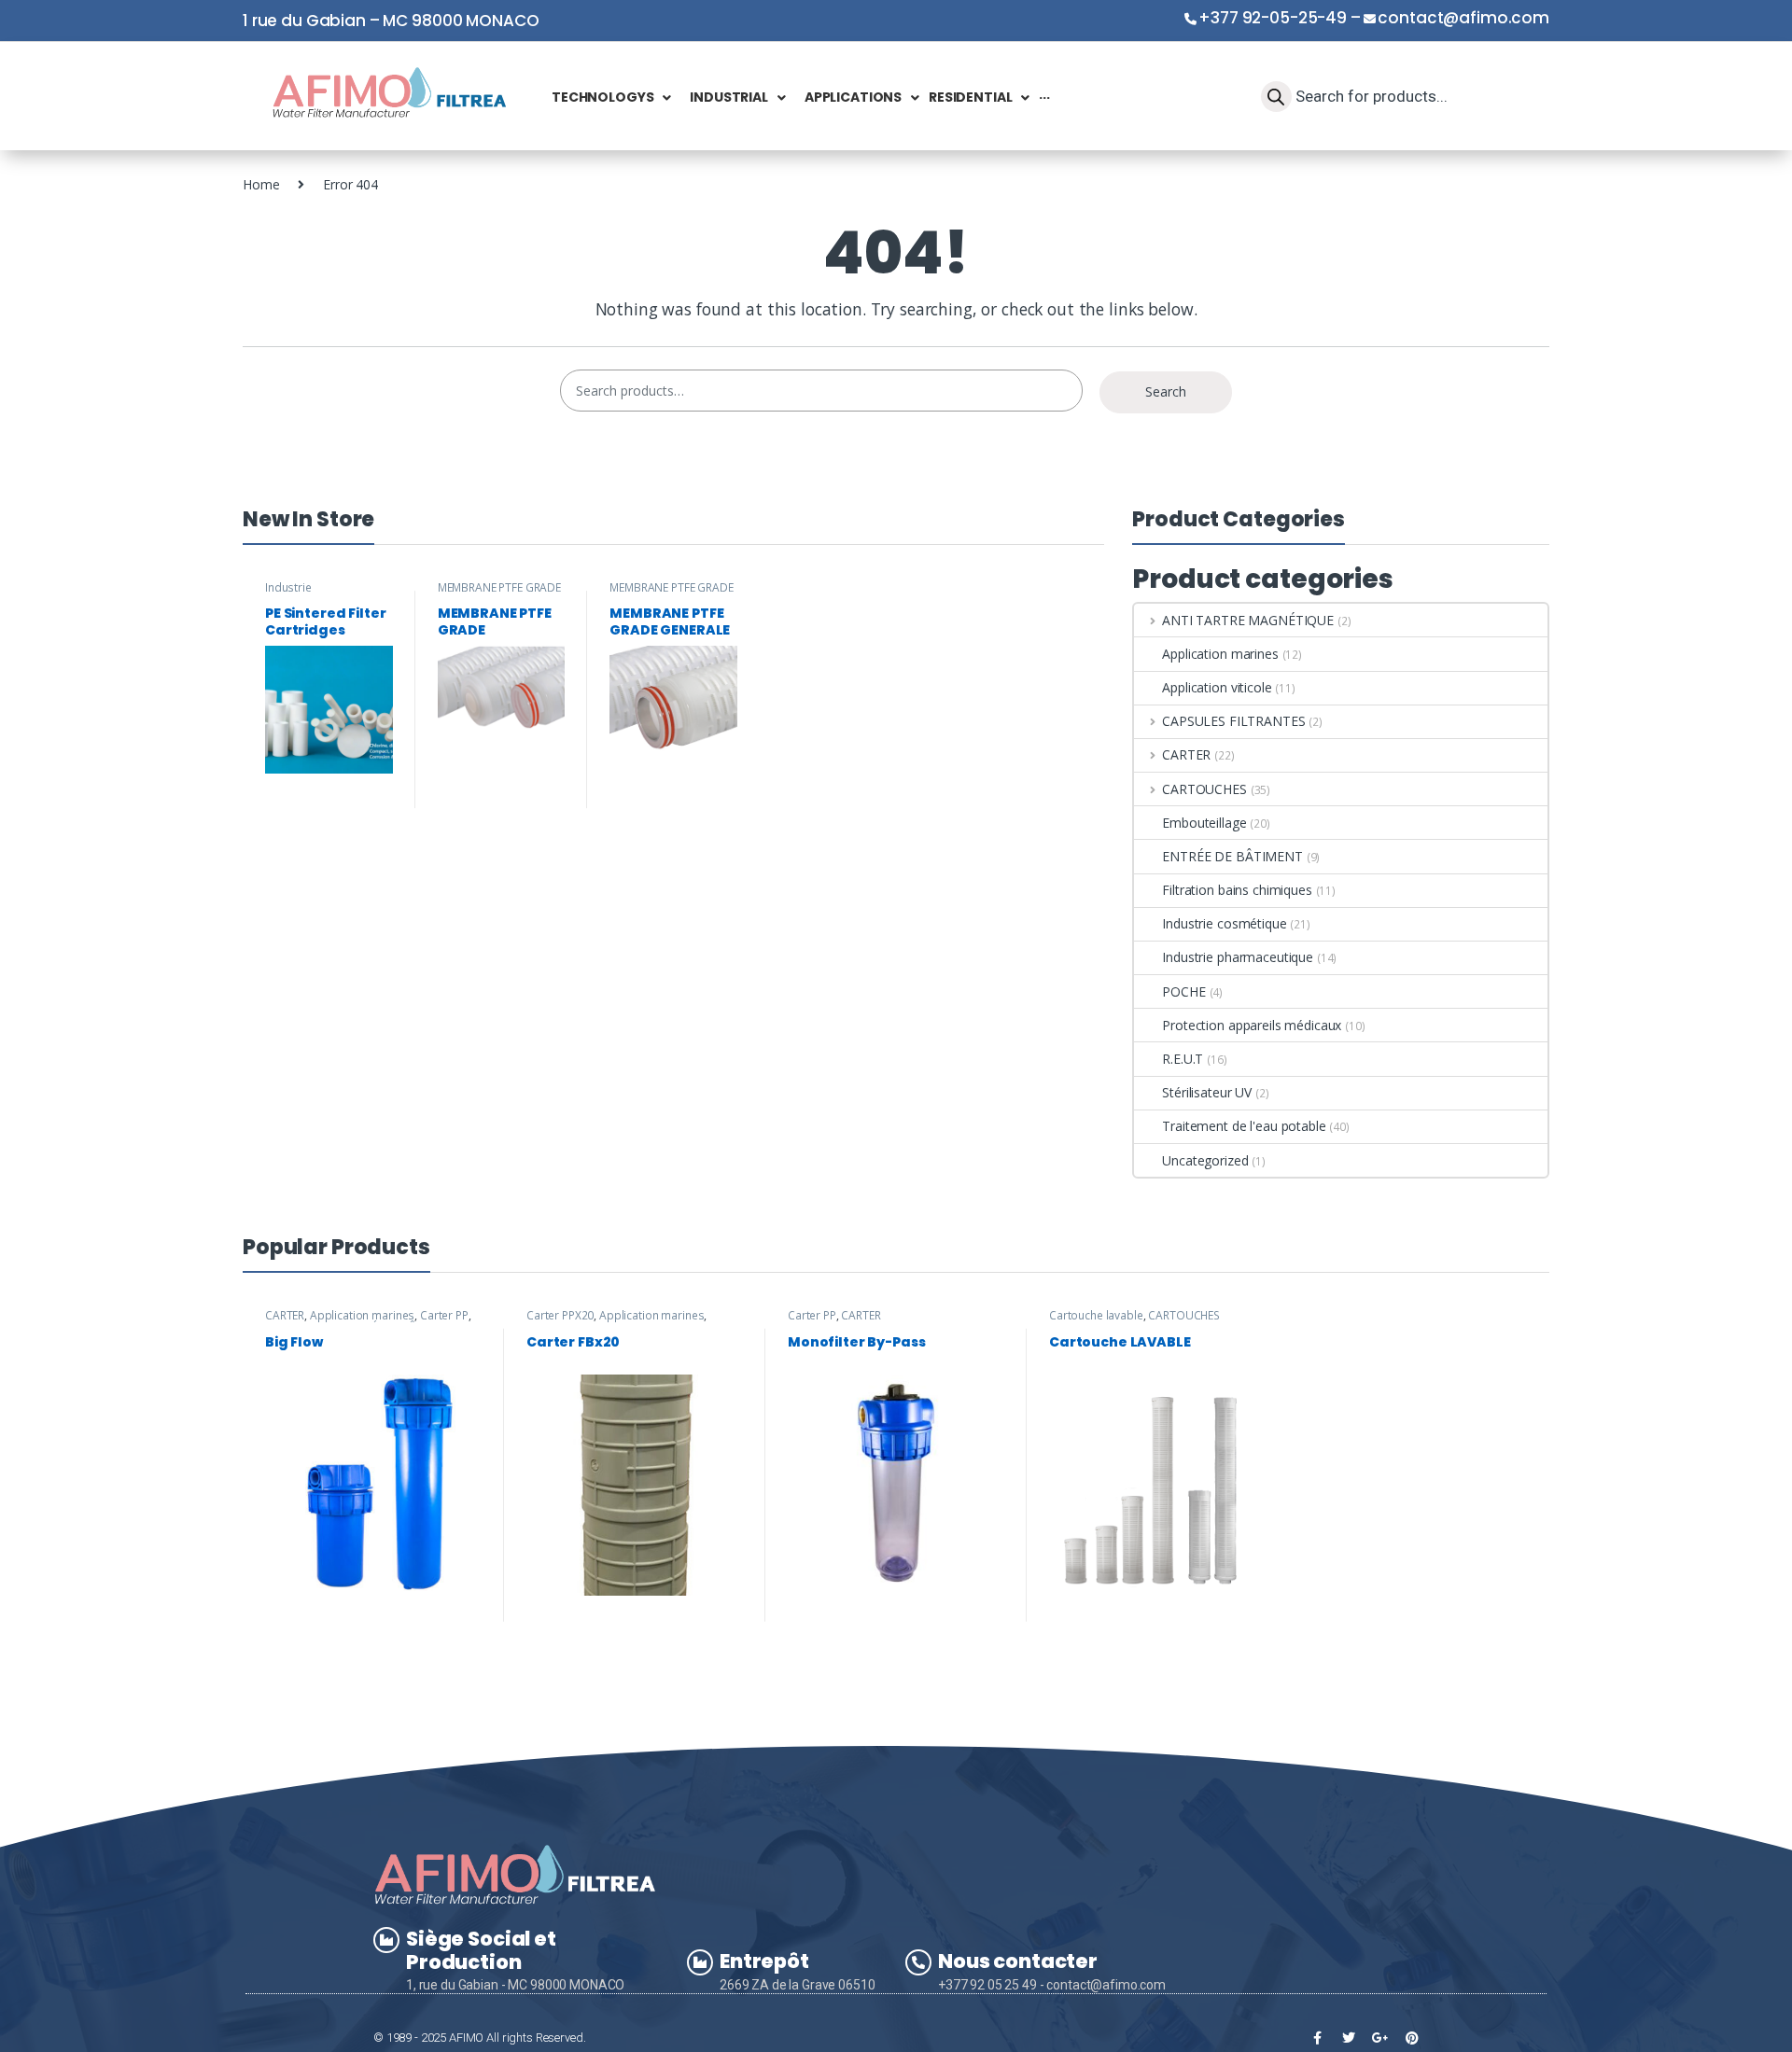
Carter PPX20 (560, 1315)
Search (1166, 391)
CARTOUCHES (1204, 789)
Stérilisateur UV (1207, 1092)
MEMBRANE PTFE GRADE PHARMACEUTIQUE (499, 593)
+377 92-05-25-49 (1273, 18)
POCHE (1183, 991)
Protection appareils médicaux (1252, 1025)
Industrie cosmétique (1224, 923)
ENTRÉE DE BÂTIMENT (1232, 856)
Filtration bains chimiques (1237, 890)
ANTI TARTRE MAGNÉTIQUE (1248, 620)
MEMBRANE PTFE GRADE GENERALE (671, 593)
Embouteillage (1204, 823)
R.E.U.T (1183, 1059)
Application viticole (1217, 687)
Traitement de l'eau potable (1244, 1126)
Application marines (1220, 654)
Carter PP (444, 1315)
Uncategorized (1205, 1160)
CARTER (1186, 754)
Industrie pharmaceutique (308, 593)
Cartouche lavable (1096, 1315)
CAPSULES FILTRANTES (1233, 721)
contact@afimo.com (1463, 18)
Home (261, 184)
